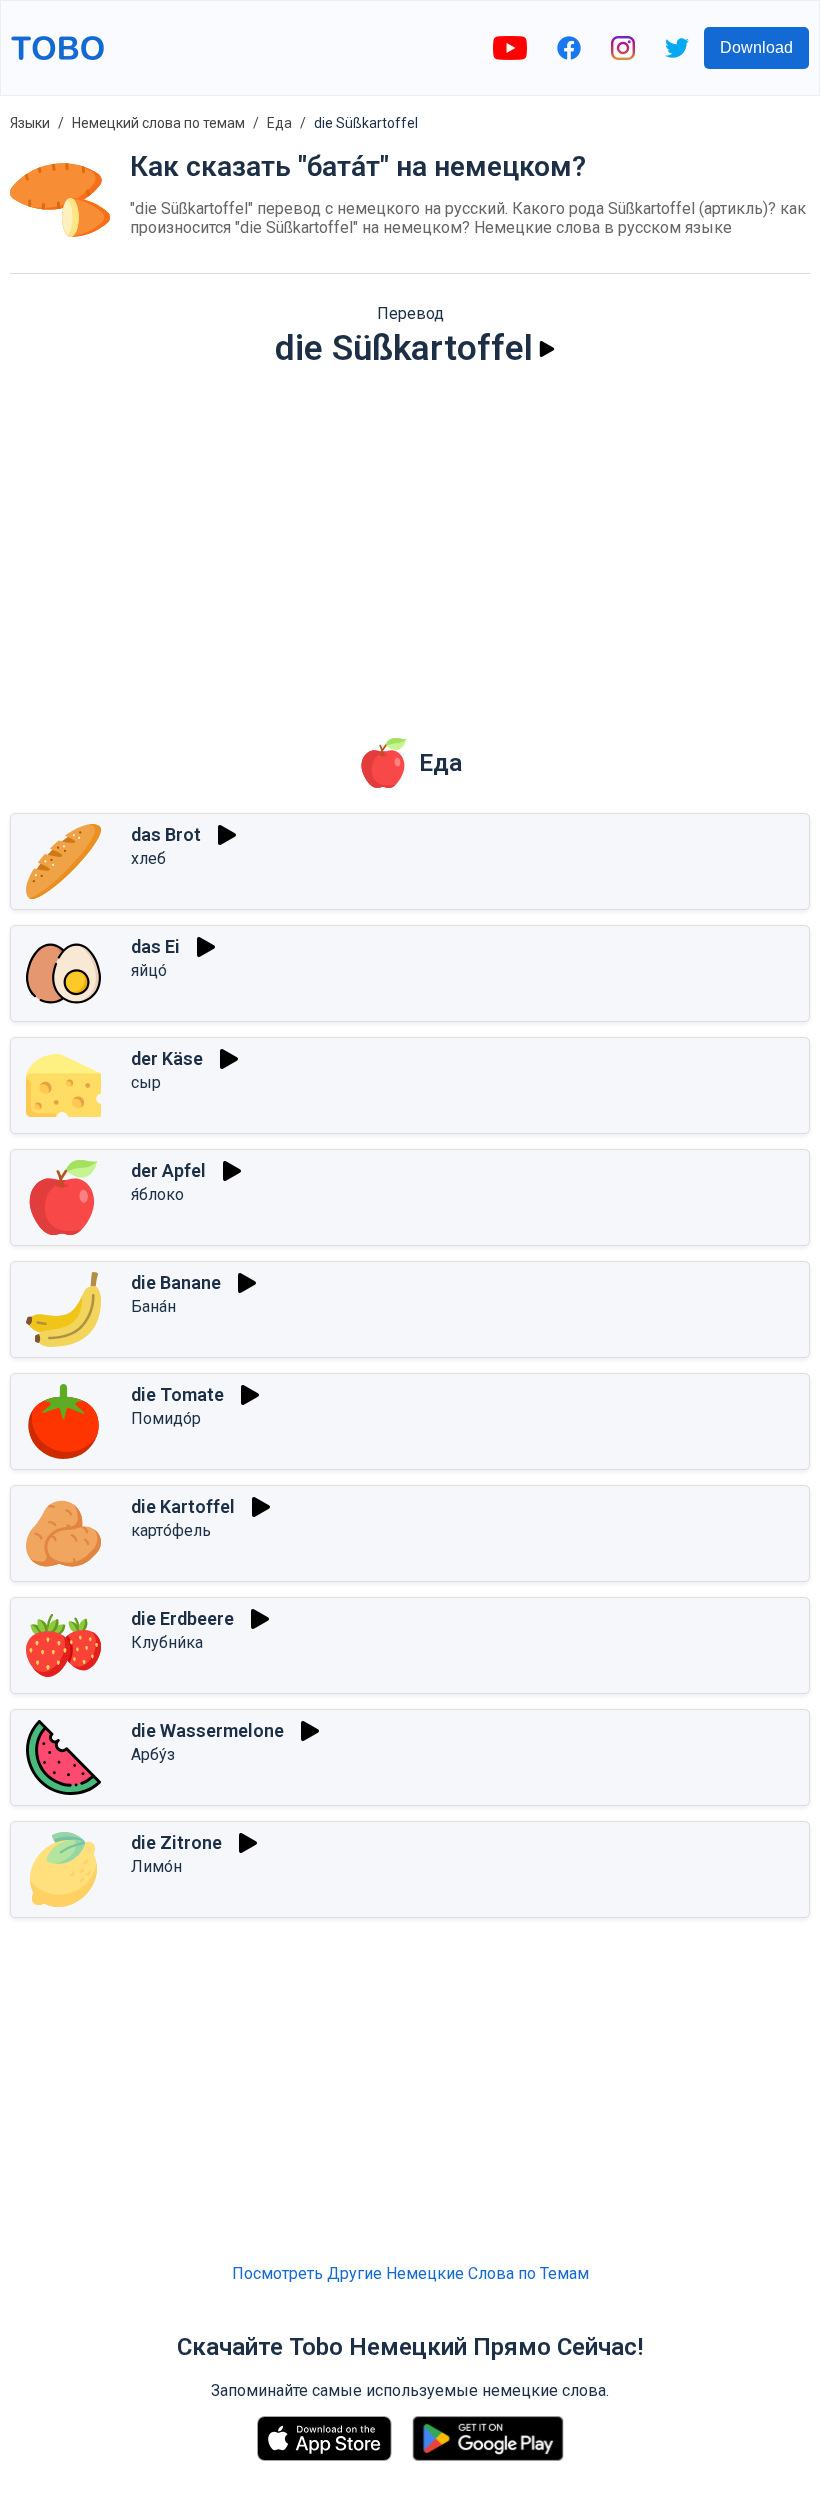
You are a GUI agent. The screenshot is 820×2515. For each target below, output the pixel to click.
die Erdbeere (182, 1618)
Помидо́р (166, 1418)
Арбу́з (153, 1754)
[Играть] (547, 349)
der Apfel (168, 1170)
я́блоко (157, 1194)
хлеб (148, 858)
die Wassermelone (207, 1730)
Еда (279, 123)
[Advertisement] (410, 539)
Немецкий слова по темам (158, 123)
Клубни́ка (167, 1642)
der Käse (167, 1058)
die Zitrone (176, 1842)
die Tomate (177, 1394)
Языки (30, 123)
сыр (146, 1082)
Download (756, 47)
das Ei (155, 946)
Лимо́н (156, 1866)
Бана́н (153, 1306)
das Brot (166, 834)
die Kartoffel (183, 1506)
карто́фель (171, 1530)
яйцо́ (149, 970)
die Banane (176, 1282)
